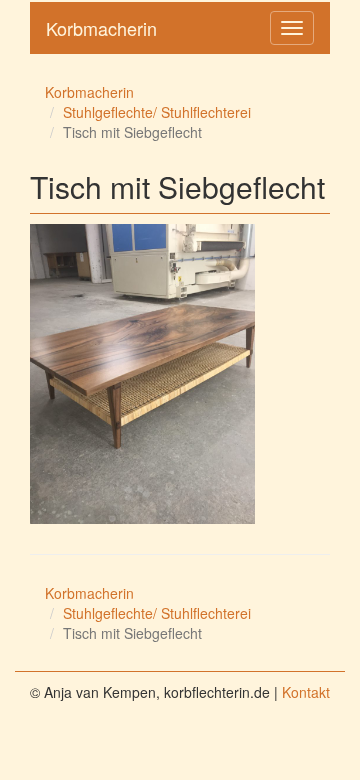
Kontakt (306, 692)
